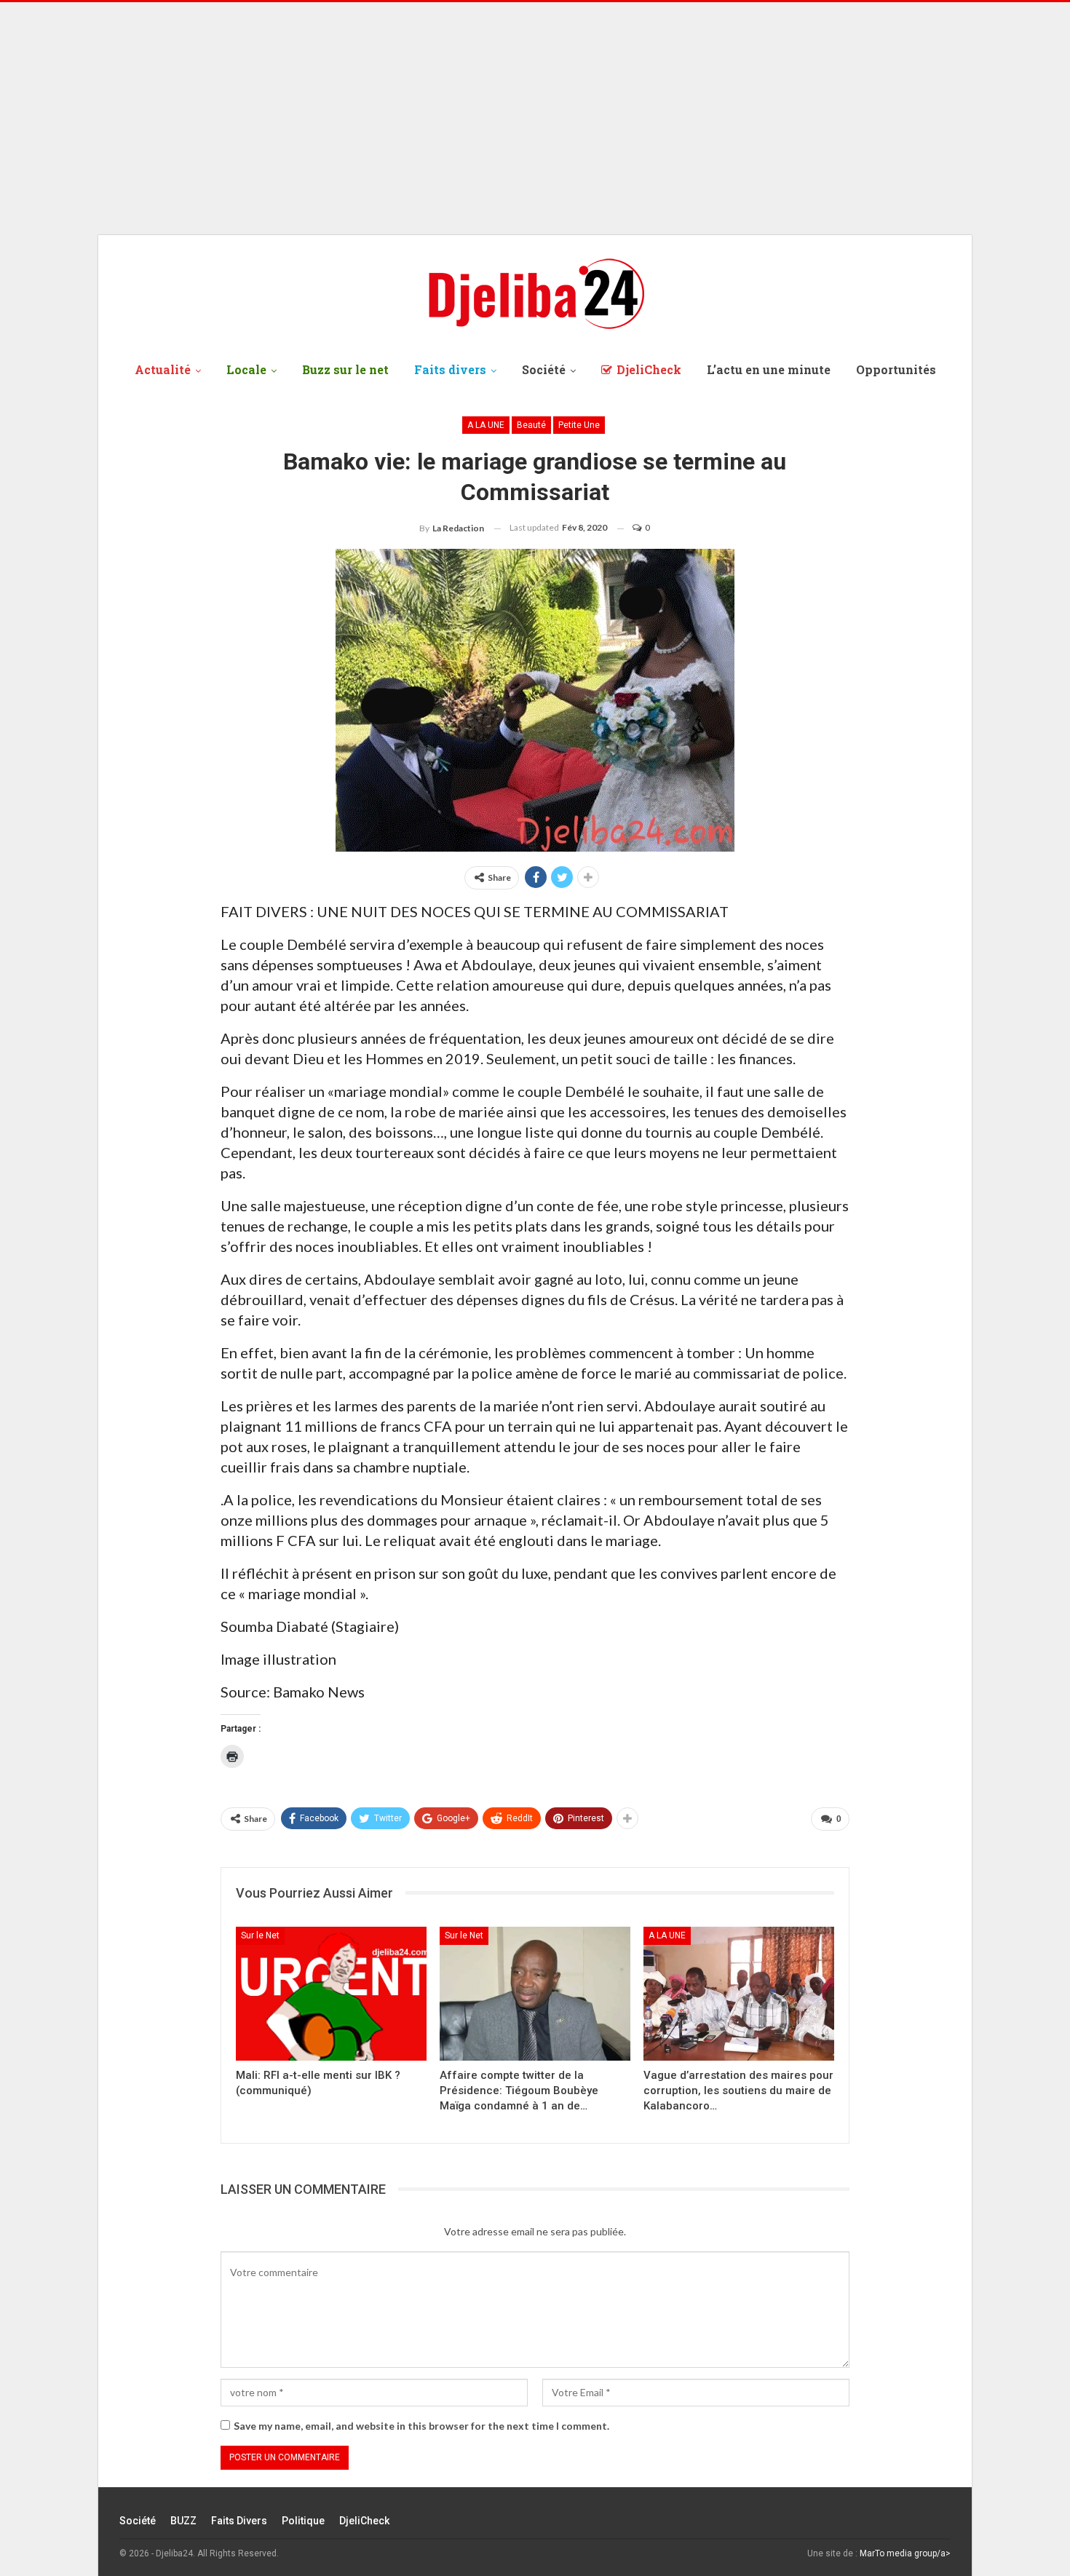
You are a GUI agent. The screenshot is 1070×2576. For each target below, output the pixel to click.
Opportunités (896, 369)
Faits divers (450, 369)
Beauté (531, 425)
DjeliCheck (649, 369)
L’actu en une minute (769, 369)
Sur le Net (260, 1935)
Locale (246, 369)
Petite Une (579, 425)
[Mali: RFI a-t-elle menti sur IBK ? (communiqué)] (331, 1993)
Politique (303, 2521)
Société (544, 369)
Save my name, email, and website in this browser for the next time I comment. (421, 2426)
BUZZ (183, 2521)
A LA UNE (486, 425)
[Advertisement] (535, 119)
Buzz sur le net (345, 369)
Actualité (163, 369)
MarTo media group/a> (905, 2553)
